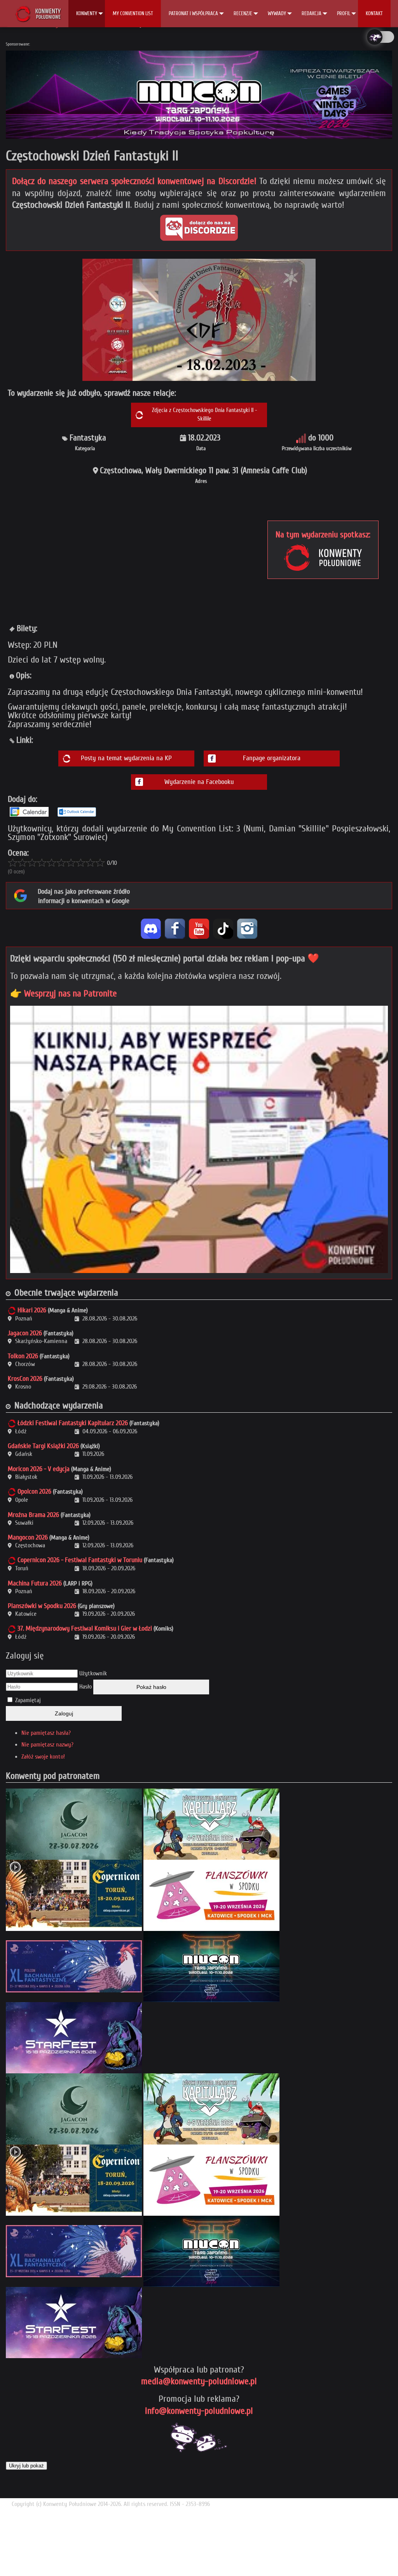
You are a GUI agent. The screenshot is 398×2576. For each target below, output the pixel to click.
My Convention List (133, 13)
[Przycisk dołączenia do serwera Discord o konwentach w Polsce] (199, 228)
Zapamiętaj (28, 1700)
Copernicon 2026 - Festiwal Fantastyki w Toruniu (80, 1560)
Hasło (86, 1687)
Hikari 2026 (32, 1310)
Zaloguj (64, 1713)
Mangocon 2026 (28, 1537)
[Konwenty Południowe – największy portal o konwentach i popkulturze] (38, 14)
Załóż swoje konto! (43, 1757)
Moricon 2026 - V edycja (39, 1469)
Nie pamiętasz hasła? (46, 1733)
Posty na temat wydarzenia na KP (126, 758)
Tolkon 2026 (23, 1356)
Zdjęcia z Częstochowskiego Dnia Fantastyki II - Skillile (204, 415)
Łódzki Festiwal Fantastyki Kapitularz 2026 (73, 1423)
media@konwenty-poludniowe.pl (199, 2381)
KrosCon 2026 (25, 1379)
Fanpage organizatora (272, 758)
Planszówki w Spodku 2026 (42, 1606)
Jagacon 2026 (25, 1333)
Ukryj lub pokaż (26, 2466)
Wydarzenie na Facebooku (199, 782)
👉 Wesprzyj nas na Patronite (64, 993)
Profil (344, 13)
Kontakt (374, 13)
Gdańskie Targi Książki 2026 (43, 1446)
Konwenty (87, 13)
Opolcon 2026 (34, 1491)
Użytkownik (93, 1673)
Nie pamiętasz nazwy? (47, 1745)
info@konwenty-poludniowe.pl (199, 2411)
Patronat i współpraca (193, 13)
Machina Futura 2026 (35, 1583)
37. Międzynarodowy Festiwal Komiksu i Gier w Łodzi (85, 1628)
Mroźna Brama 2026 (33, 1515)
